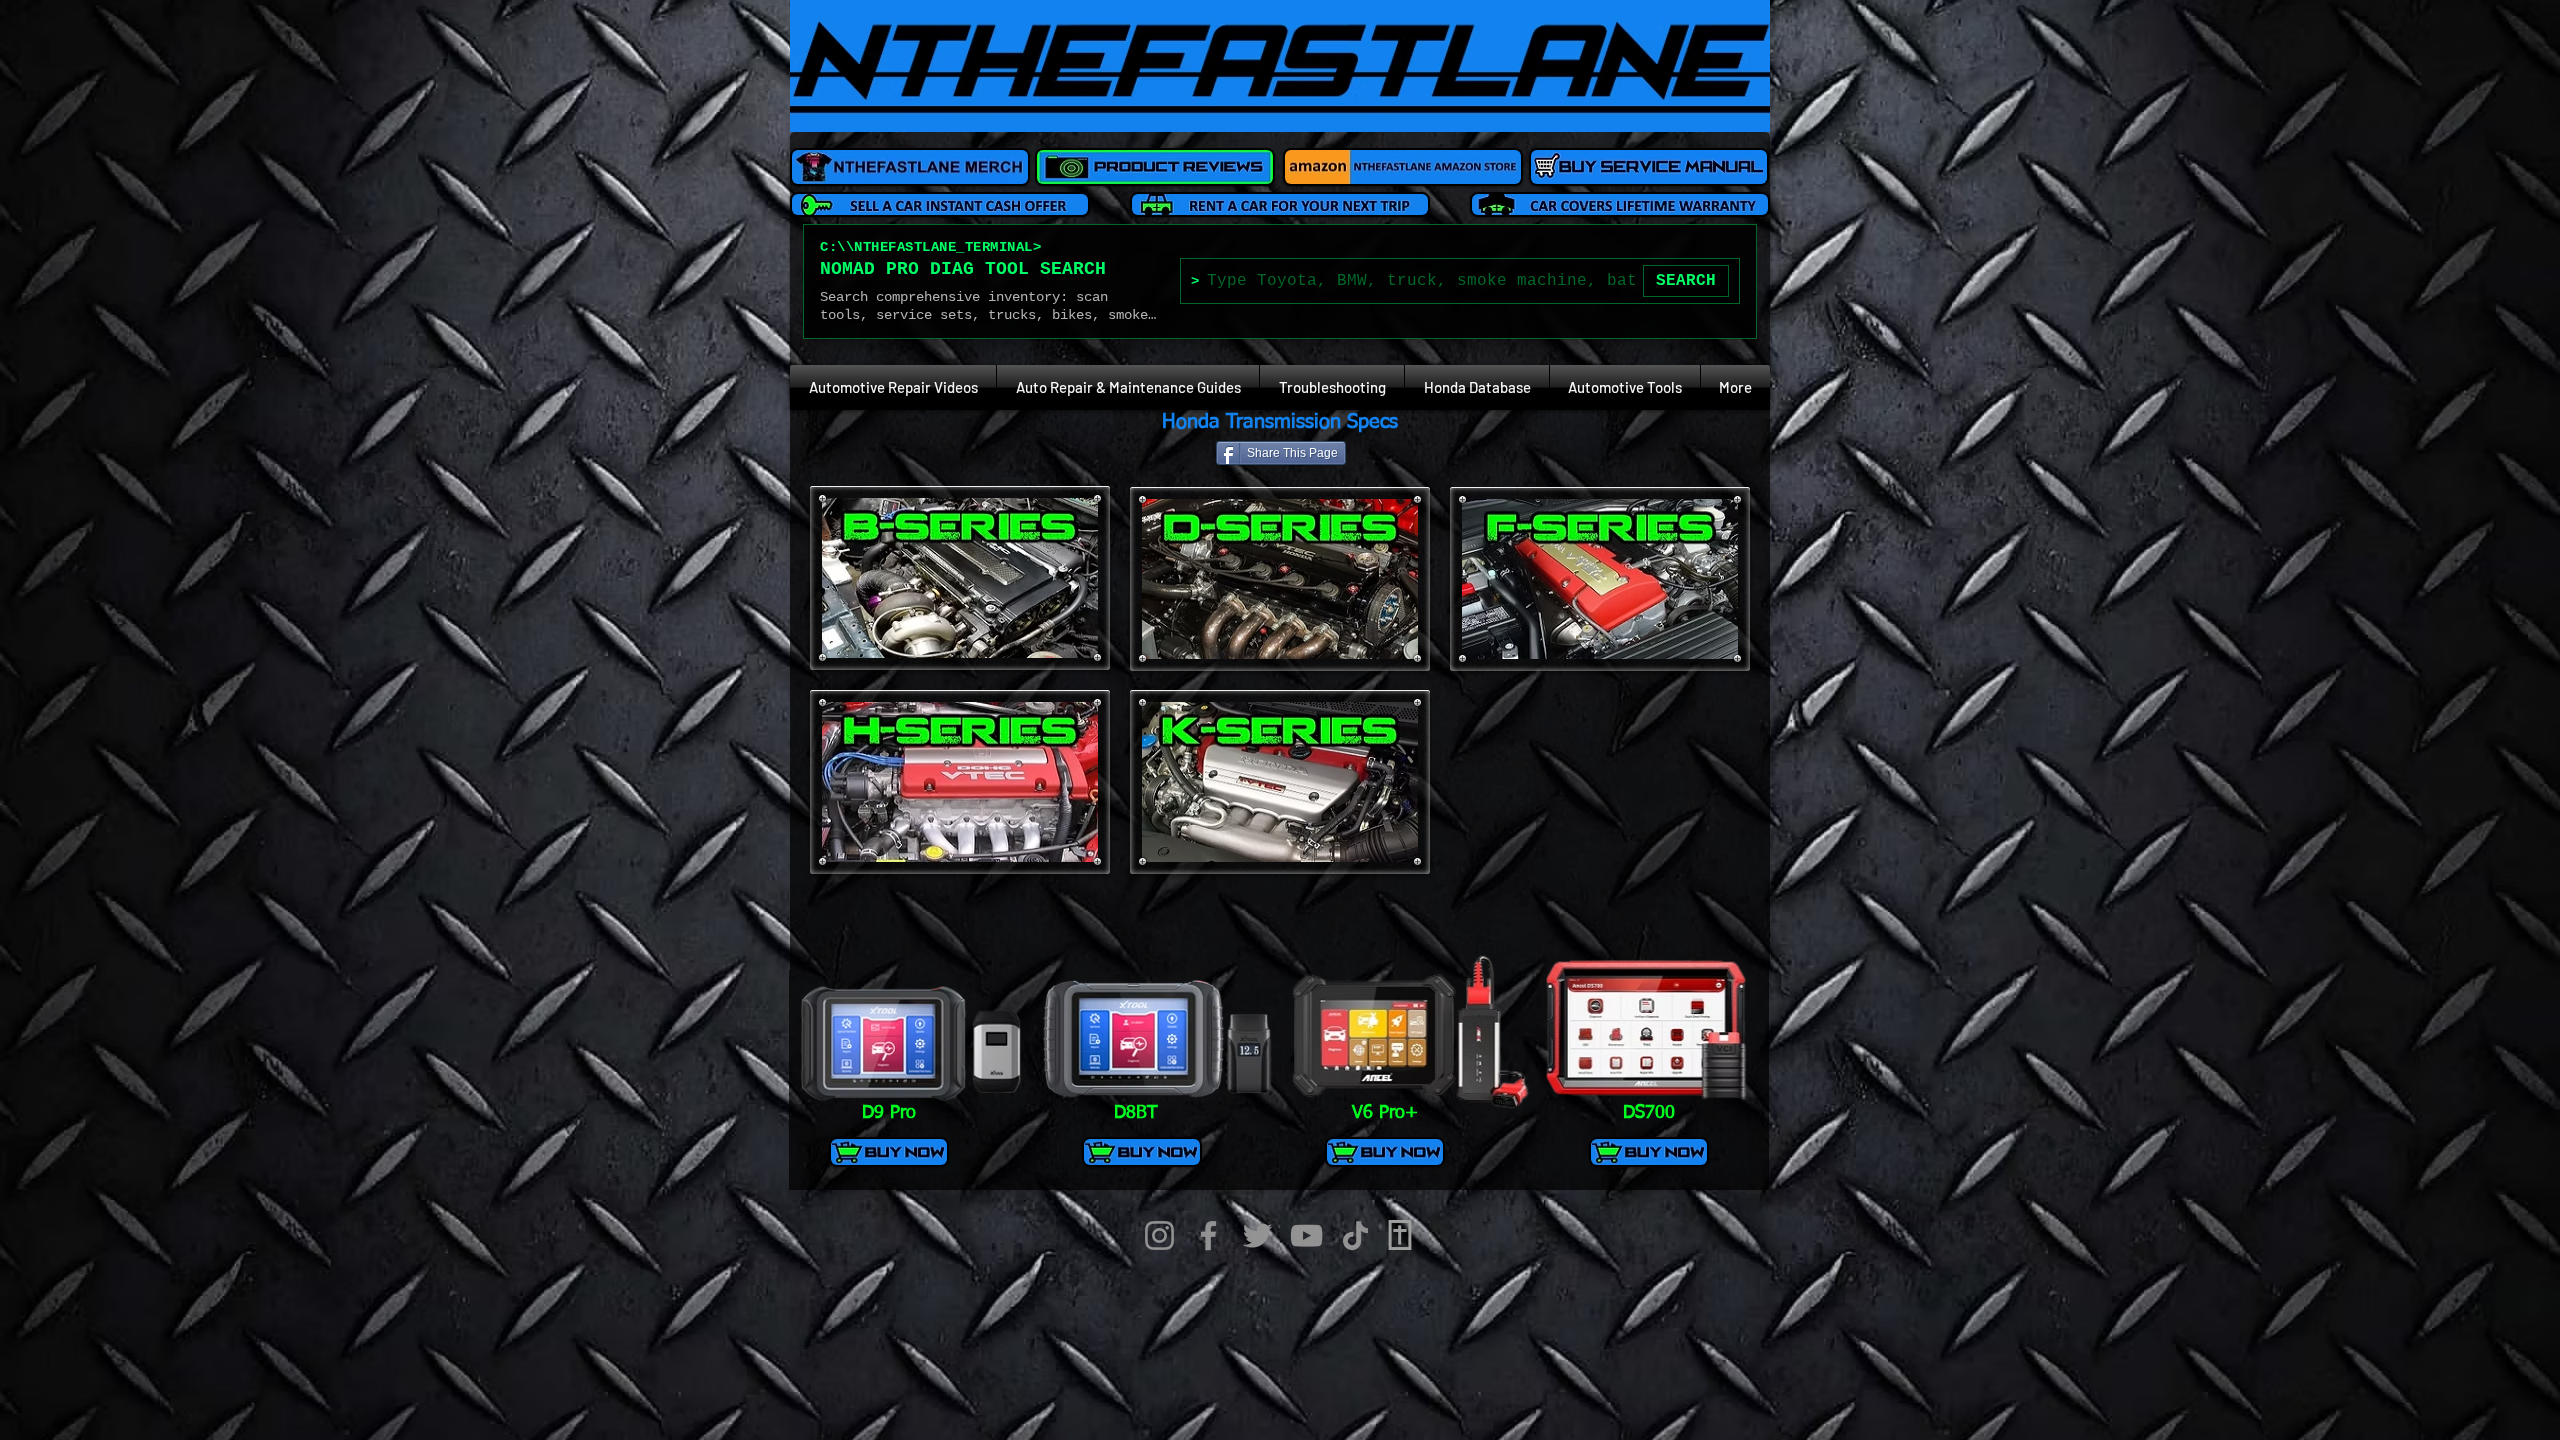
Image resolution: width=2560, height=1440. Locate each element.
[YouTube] (1306, 1235)
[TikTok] (1355, 1235)
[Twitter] (1257, 1235)
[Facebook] (1208, 1235)
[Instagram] (1159, 1235)
